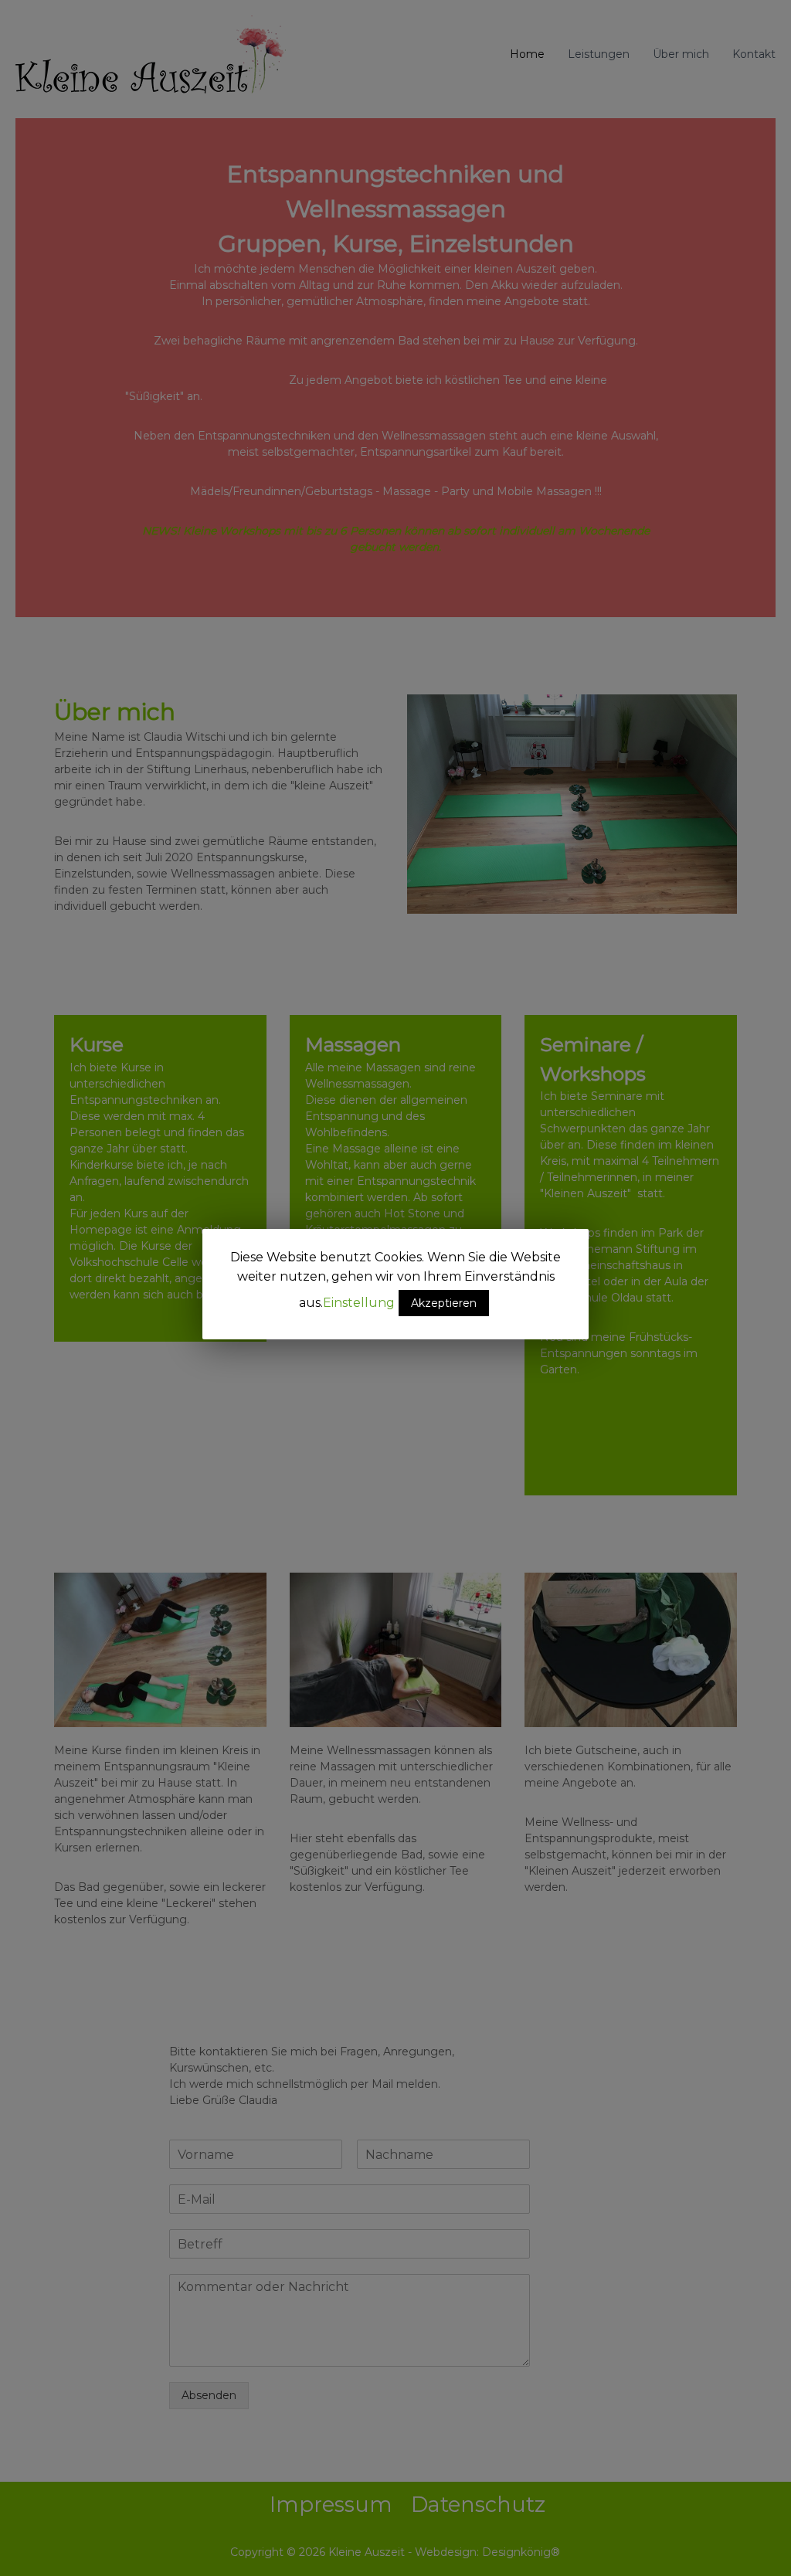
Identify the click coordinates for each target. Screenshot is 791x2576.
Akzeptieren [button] (444, 1303)
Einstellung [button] (359, 1303)
